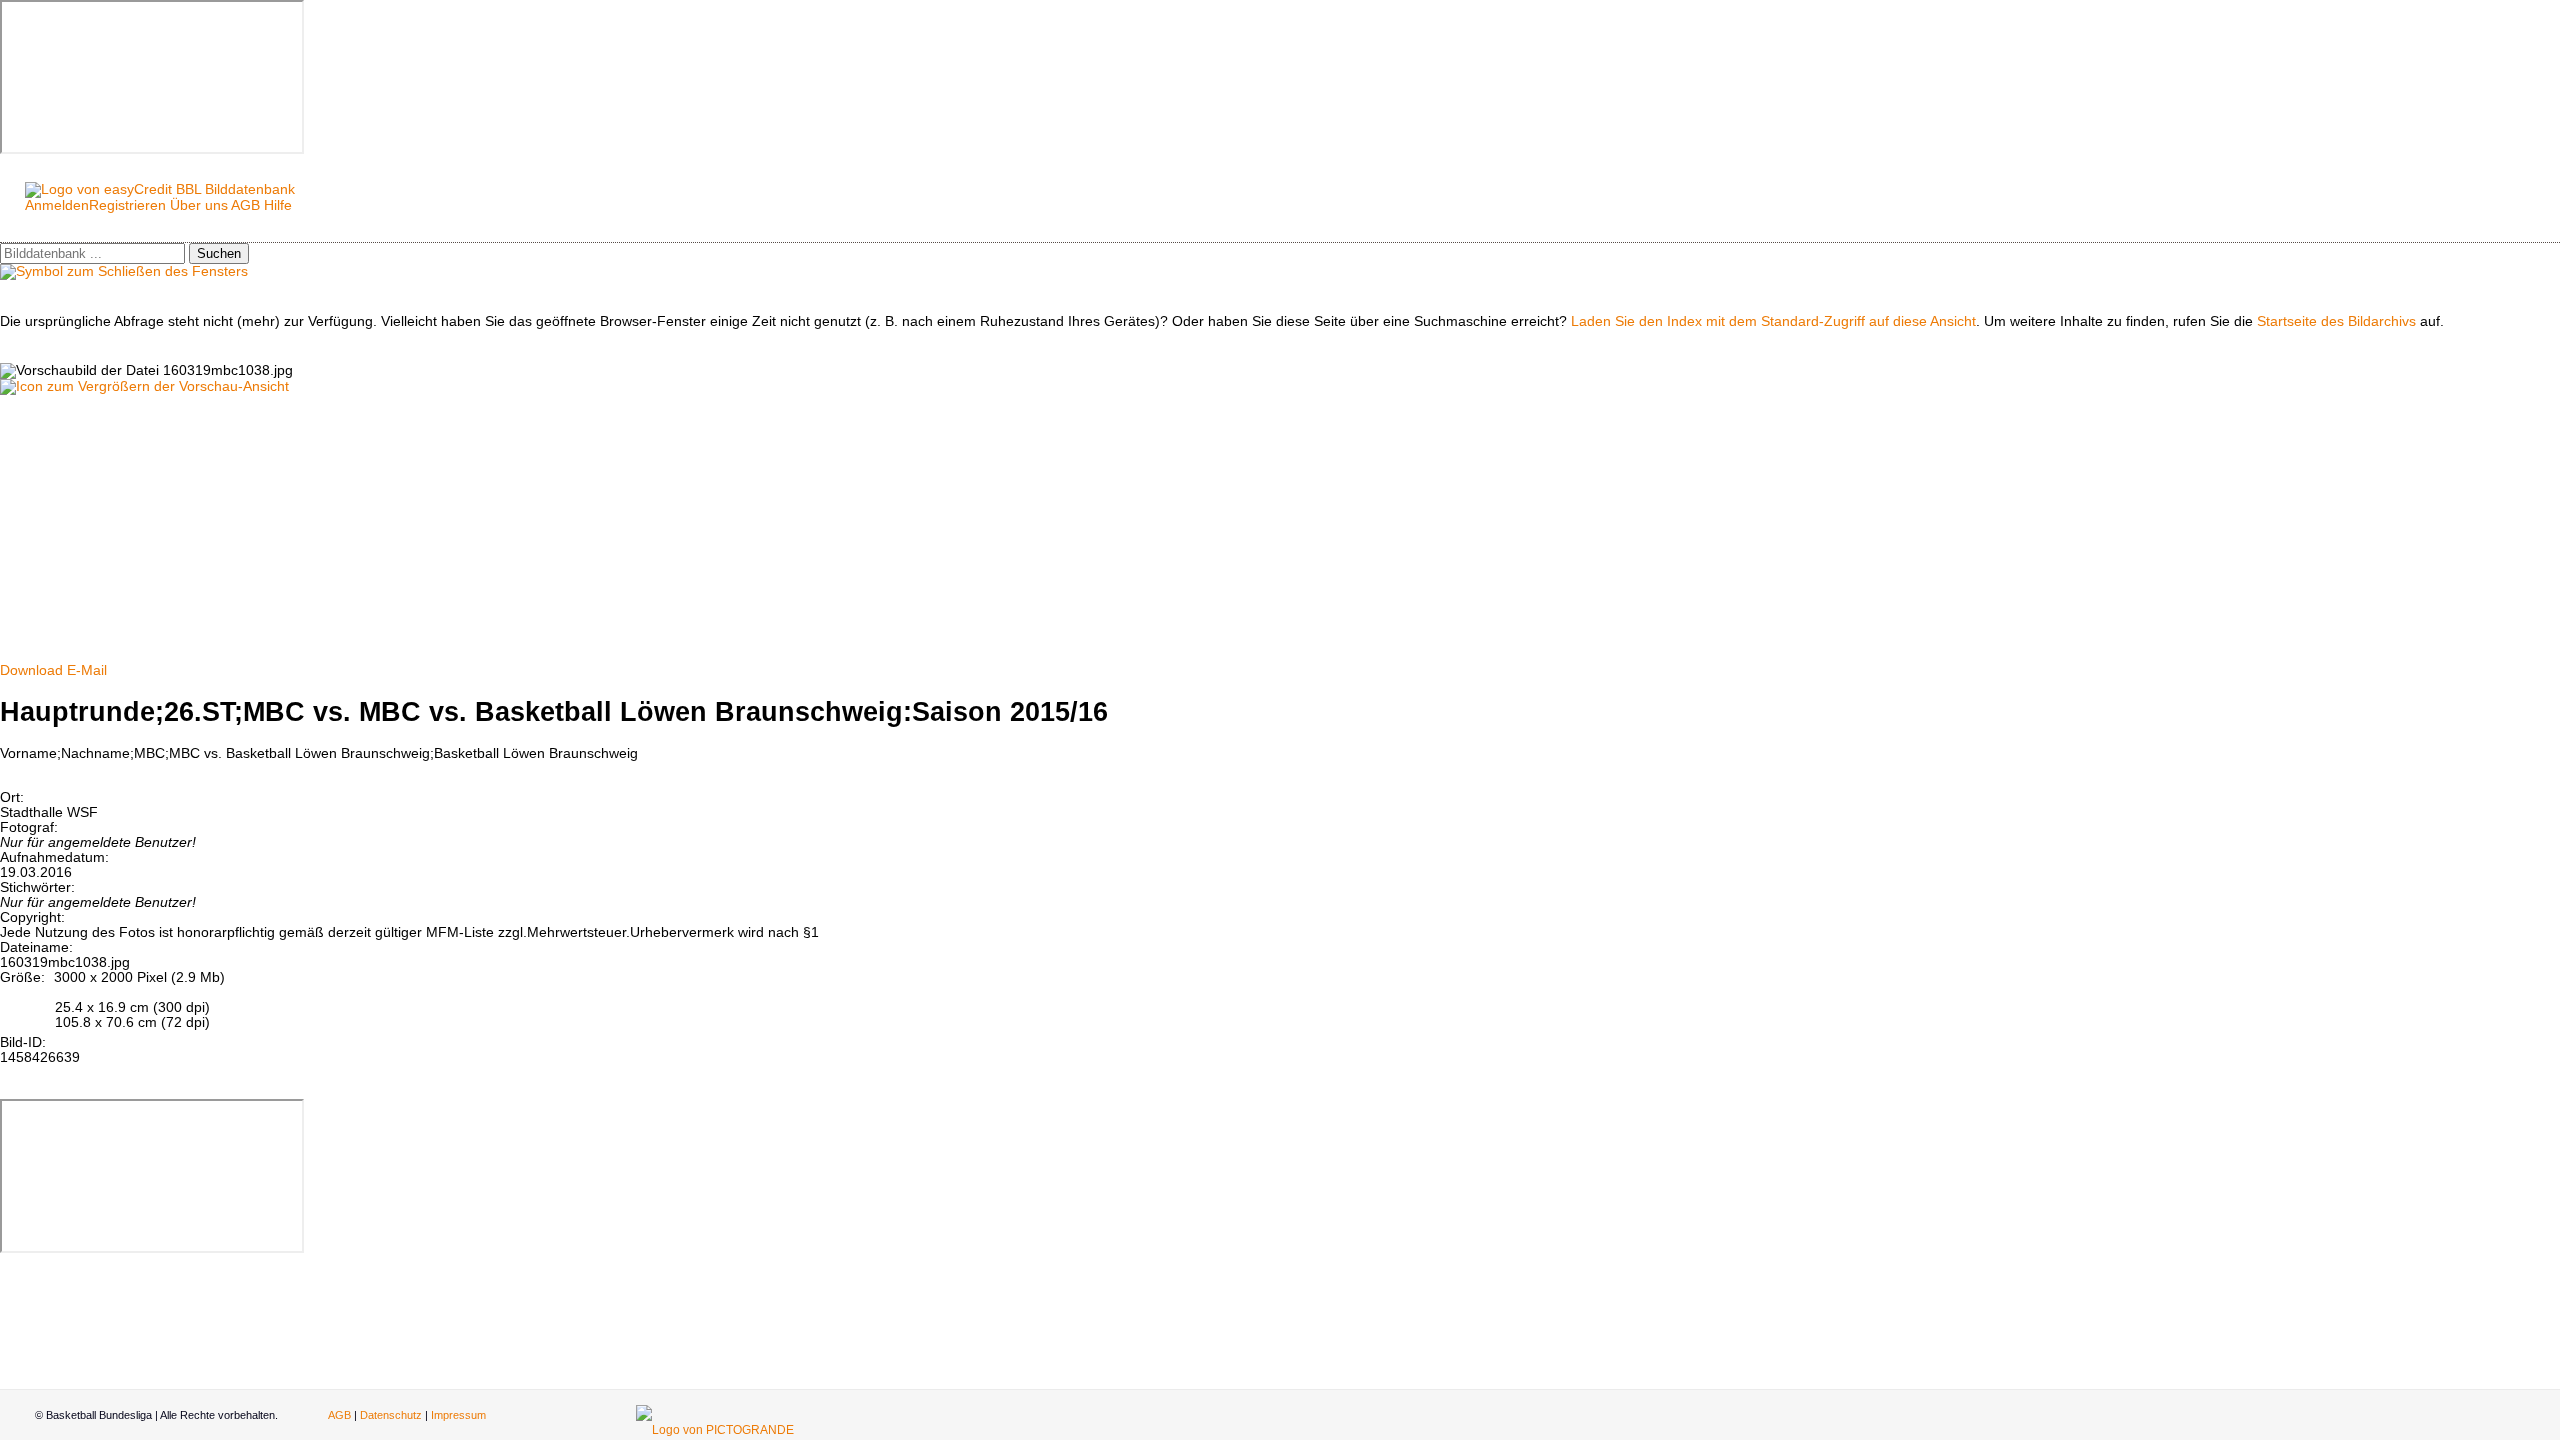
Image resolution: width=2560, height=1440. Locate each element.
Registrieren (127, 205)
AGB (245, 205)
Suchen (219, 253)
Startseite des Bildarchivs (2336, 321)
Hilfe (278, 205)
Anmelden (57, 205)
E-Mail (87, 670)
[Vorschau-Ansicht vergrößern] (144, 386)
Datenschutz (391, 1415)
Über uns (199, 205)
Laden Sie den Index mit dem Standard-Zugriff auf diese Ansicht (1773, 321)
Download (31, 670)
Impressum (458, 1415)
